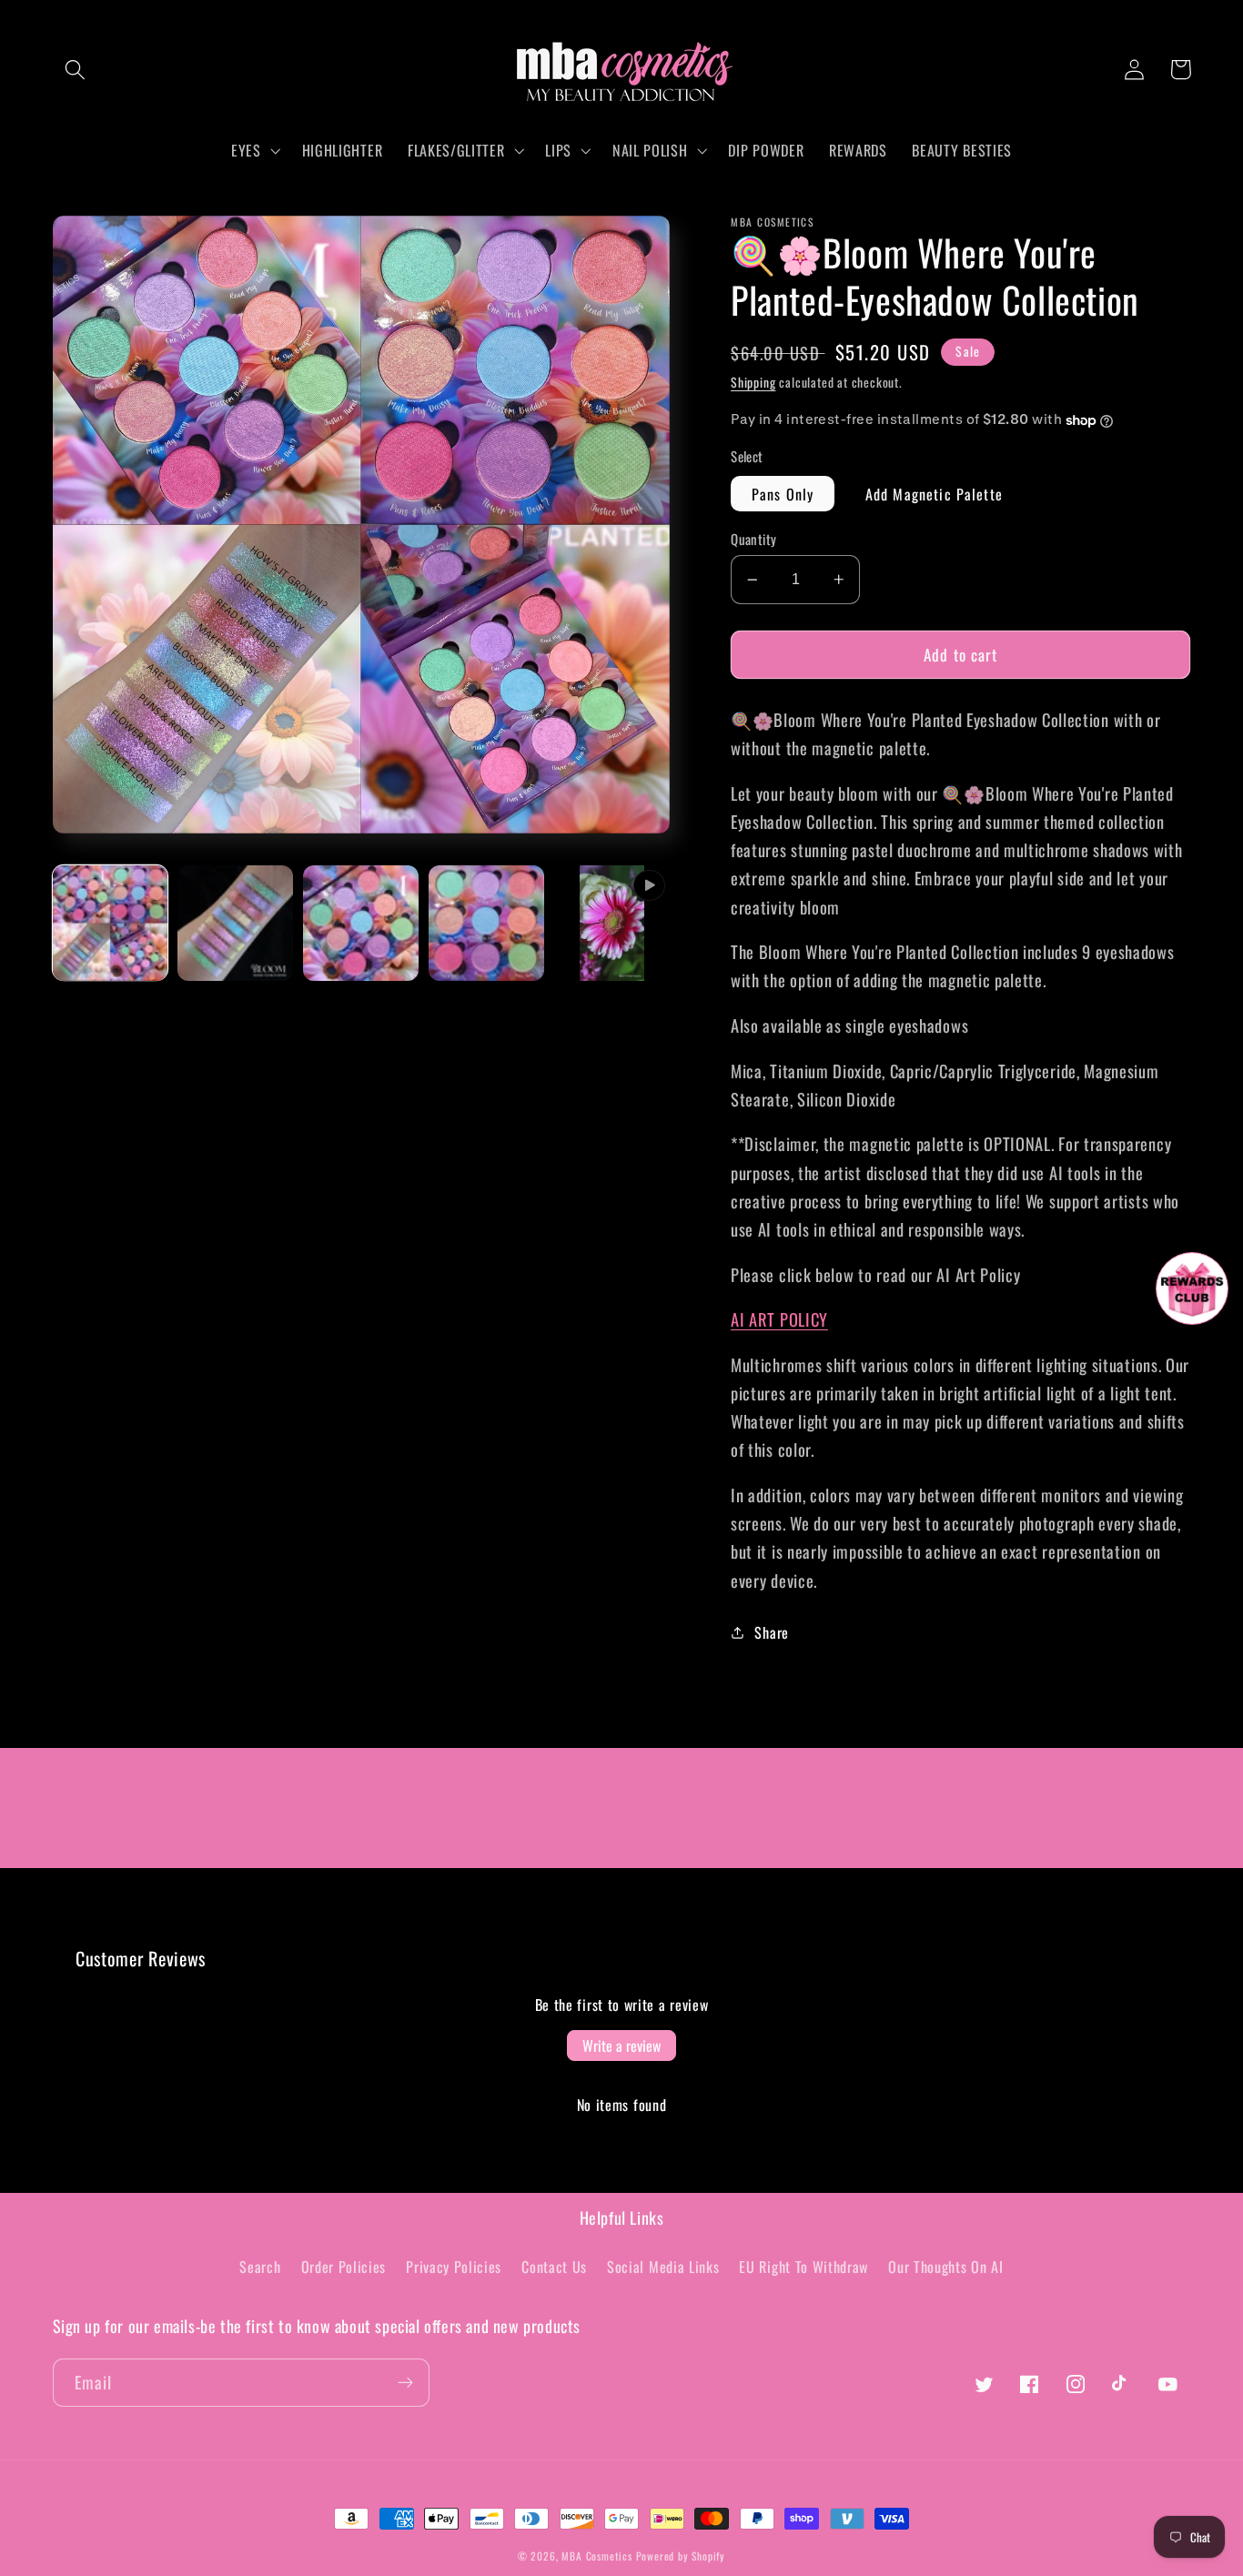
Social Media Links (663, 2267)
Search (260, 2267)
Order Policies (344, 2267)
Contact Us (554, 2267)
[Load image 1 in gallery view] (110, 923)
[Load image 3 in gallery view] (360, 923)
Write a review (621, 2046)
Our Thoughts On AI (945, 2267)
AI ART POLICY (779, 1319)
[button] (76, 70)
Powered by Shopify (681, 2556)
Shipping (753, 382)
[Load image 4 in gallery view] (486, 923)
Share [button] (771, 1632)
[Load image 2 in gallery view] (235, 923)
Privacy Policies (454, 2267)
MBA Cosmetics (598, 2556)
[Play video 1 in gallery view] (611, 923)
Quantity (754, 539)
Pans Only (783, 494)
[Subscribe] (405, 2383)
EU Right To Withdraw (803, 2267)
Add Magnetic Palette (934, 494)
